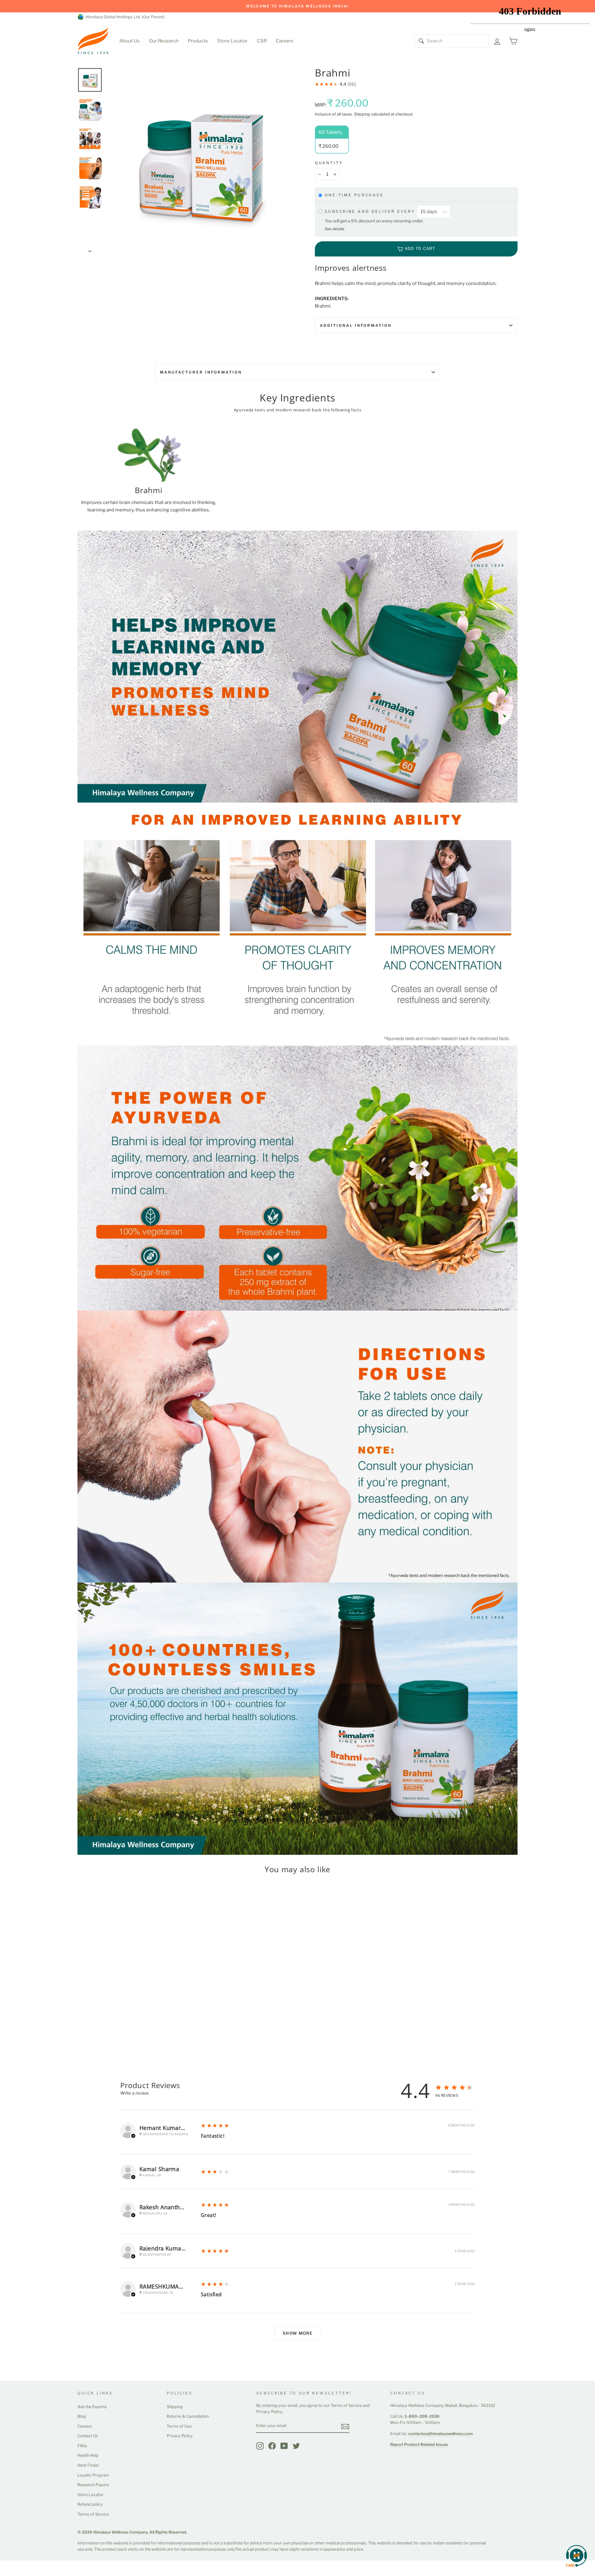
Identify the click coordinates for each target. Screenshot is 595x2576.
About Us (130, 41)
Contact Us (88, 2436)
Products (198, 41)
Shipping (362, 114)
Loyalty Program (93, 2475)
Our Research (164, 41)
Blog (82, 2416)
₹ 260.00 (88, 2014)
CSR (262, 41)
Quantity (329, 163)
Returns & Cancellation (188, 2416)
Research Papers (93, 2485)
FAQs (82, 2446)
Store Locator (232, 41)
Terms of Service (93, 2514)
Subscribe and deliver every (371, 211)
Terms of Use (179, 2426)
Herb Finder (88, 2465)
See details (335, 229)
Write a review (134, 2093)
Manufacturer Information (201, 372)
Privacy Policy (180, 2436)
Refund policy (90, 2504)
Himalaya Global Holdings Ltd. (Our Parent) (124, 17)
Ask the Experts (92, 2407)
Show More (297, 2333)
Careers (285, 41)
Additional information (356, 325)
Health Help (88, 2455)
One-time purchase (354, 195)
